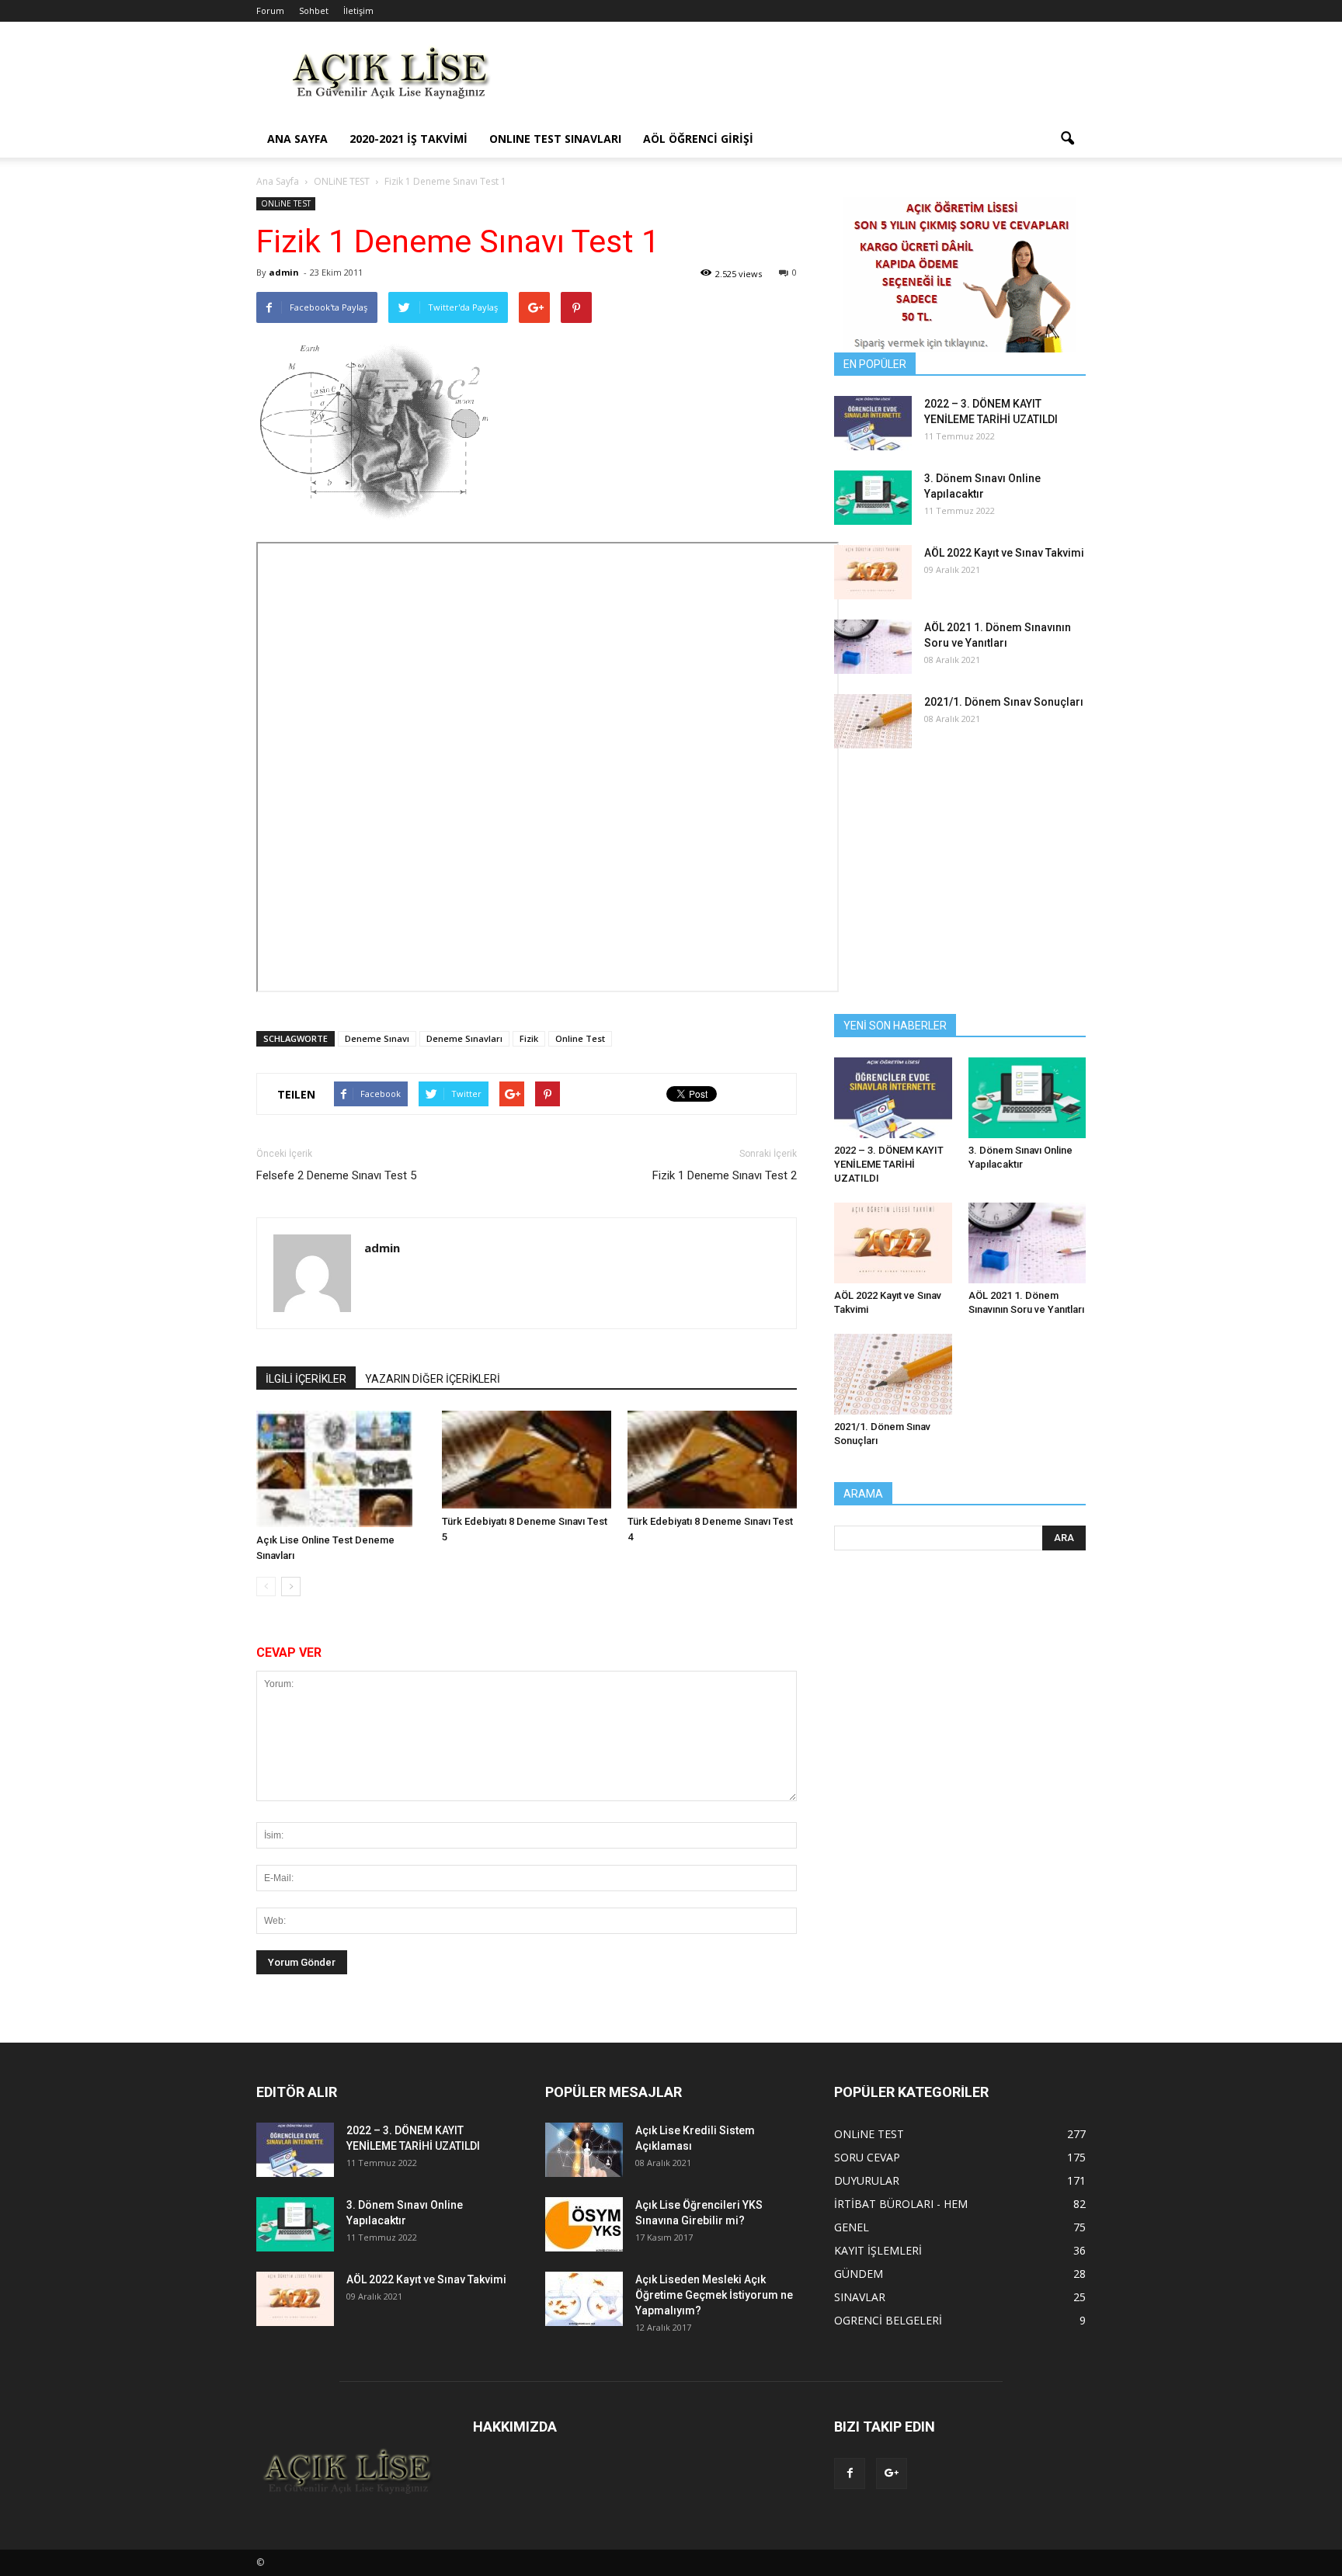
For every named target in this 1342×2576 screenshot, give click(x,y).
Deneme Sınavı (377, 1038)
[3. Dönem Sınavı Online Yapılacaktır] (873, 498)
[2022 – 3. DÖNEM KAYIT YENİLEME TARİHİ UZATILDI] (873, 423)
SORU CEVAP (867, 2157)
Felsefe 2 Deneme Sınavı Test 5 (336, 1175)
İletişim (358, 10)
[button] (1067, 139)
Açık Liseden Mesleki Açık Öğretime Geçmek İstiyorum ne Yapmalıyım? (714, 2295)
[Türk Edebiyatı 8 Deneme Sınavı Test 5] (527, 1460)
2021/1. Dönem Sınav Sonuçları (1004, 702)
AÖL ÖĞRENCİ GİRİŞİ (698, 139)
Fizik (529, 1038)
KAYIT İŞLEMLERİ (878, 2250)
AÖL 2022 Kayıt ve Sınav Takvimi (1004, 553)
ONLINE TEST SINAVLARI (555, 139)
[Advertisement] (803, 78)
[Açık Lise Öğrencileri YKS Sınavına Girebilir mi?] (584, 2224)
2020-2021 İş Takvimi (409, 139)
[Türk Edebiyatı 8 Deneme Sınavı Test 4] (712, 1460)
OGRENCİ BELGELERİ (888, 2320)
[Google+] (892, 2474)
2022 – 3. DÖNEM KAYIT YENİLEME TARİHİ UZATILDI (889, 1164)
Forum (270, 10)
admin (284, 272)
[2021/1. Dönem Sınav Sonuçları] (873, 721)
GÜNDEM (859, 2274)
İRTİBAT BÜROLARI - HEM (901, 2204)
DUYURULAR (867, 2180)
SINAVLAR (860, 2297)
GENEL (852, 2227)
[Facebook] (850, 2474)
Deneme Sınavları (464, 1038)
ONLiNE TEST (286, 203)
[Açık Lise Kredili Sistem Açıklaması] (584, 2150)
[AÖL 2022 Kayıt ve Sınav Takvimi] (873, 572)
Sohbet (314, 10)
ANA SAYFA (297, 139)
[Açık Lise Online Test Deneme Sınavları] (341, 1469)
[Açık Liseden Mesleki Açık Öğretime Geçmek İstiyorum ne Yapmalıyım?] (584, 2299)
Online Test (580, 1038)
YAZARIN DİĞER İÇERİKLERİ (433, 1379)
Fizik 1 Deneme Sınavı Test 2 (725, 1175)
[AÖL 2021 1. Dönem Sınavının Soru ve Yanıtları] (873, 647)
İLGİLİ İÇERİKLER (306, 1379)
